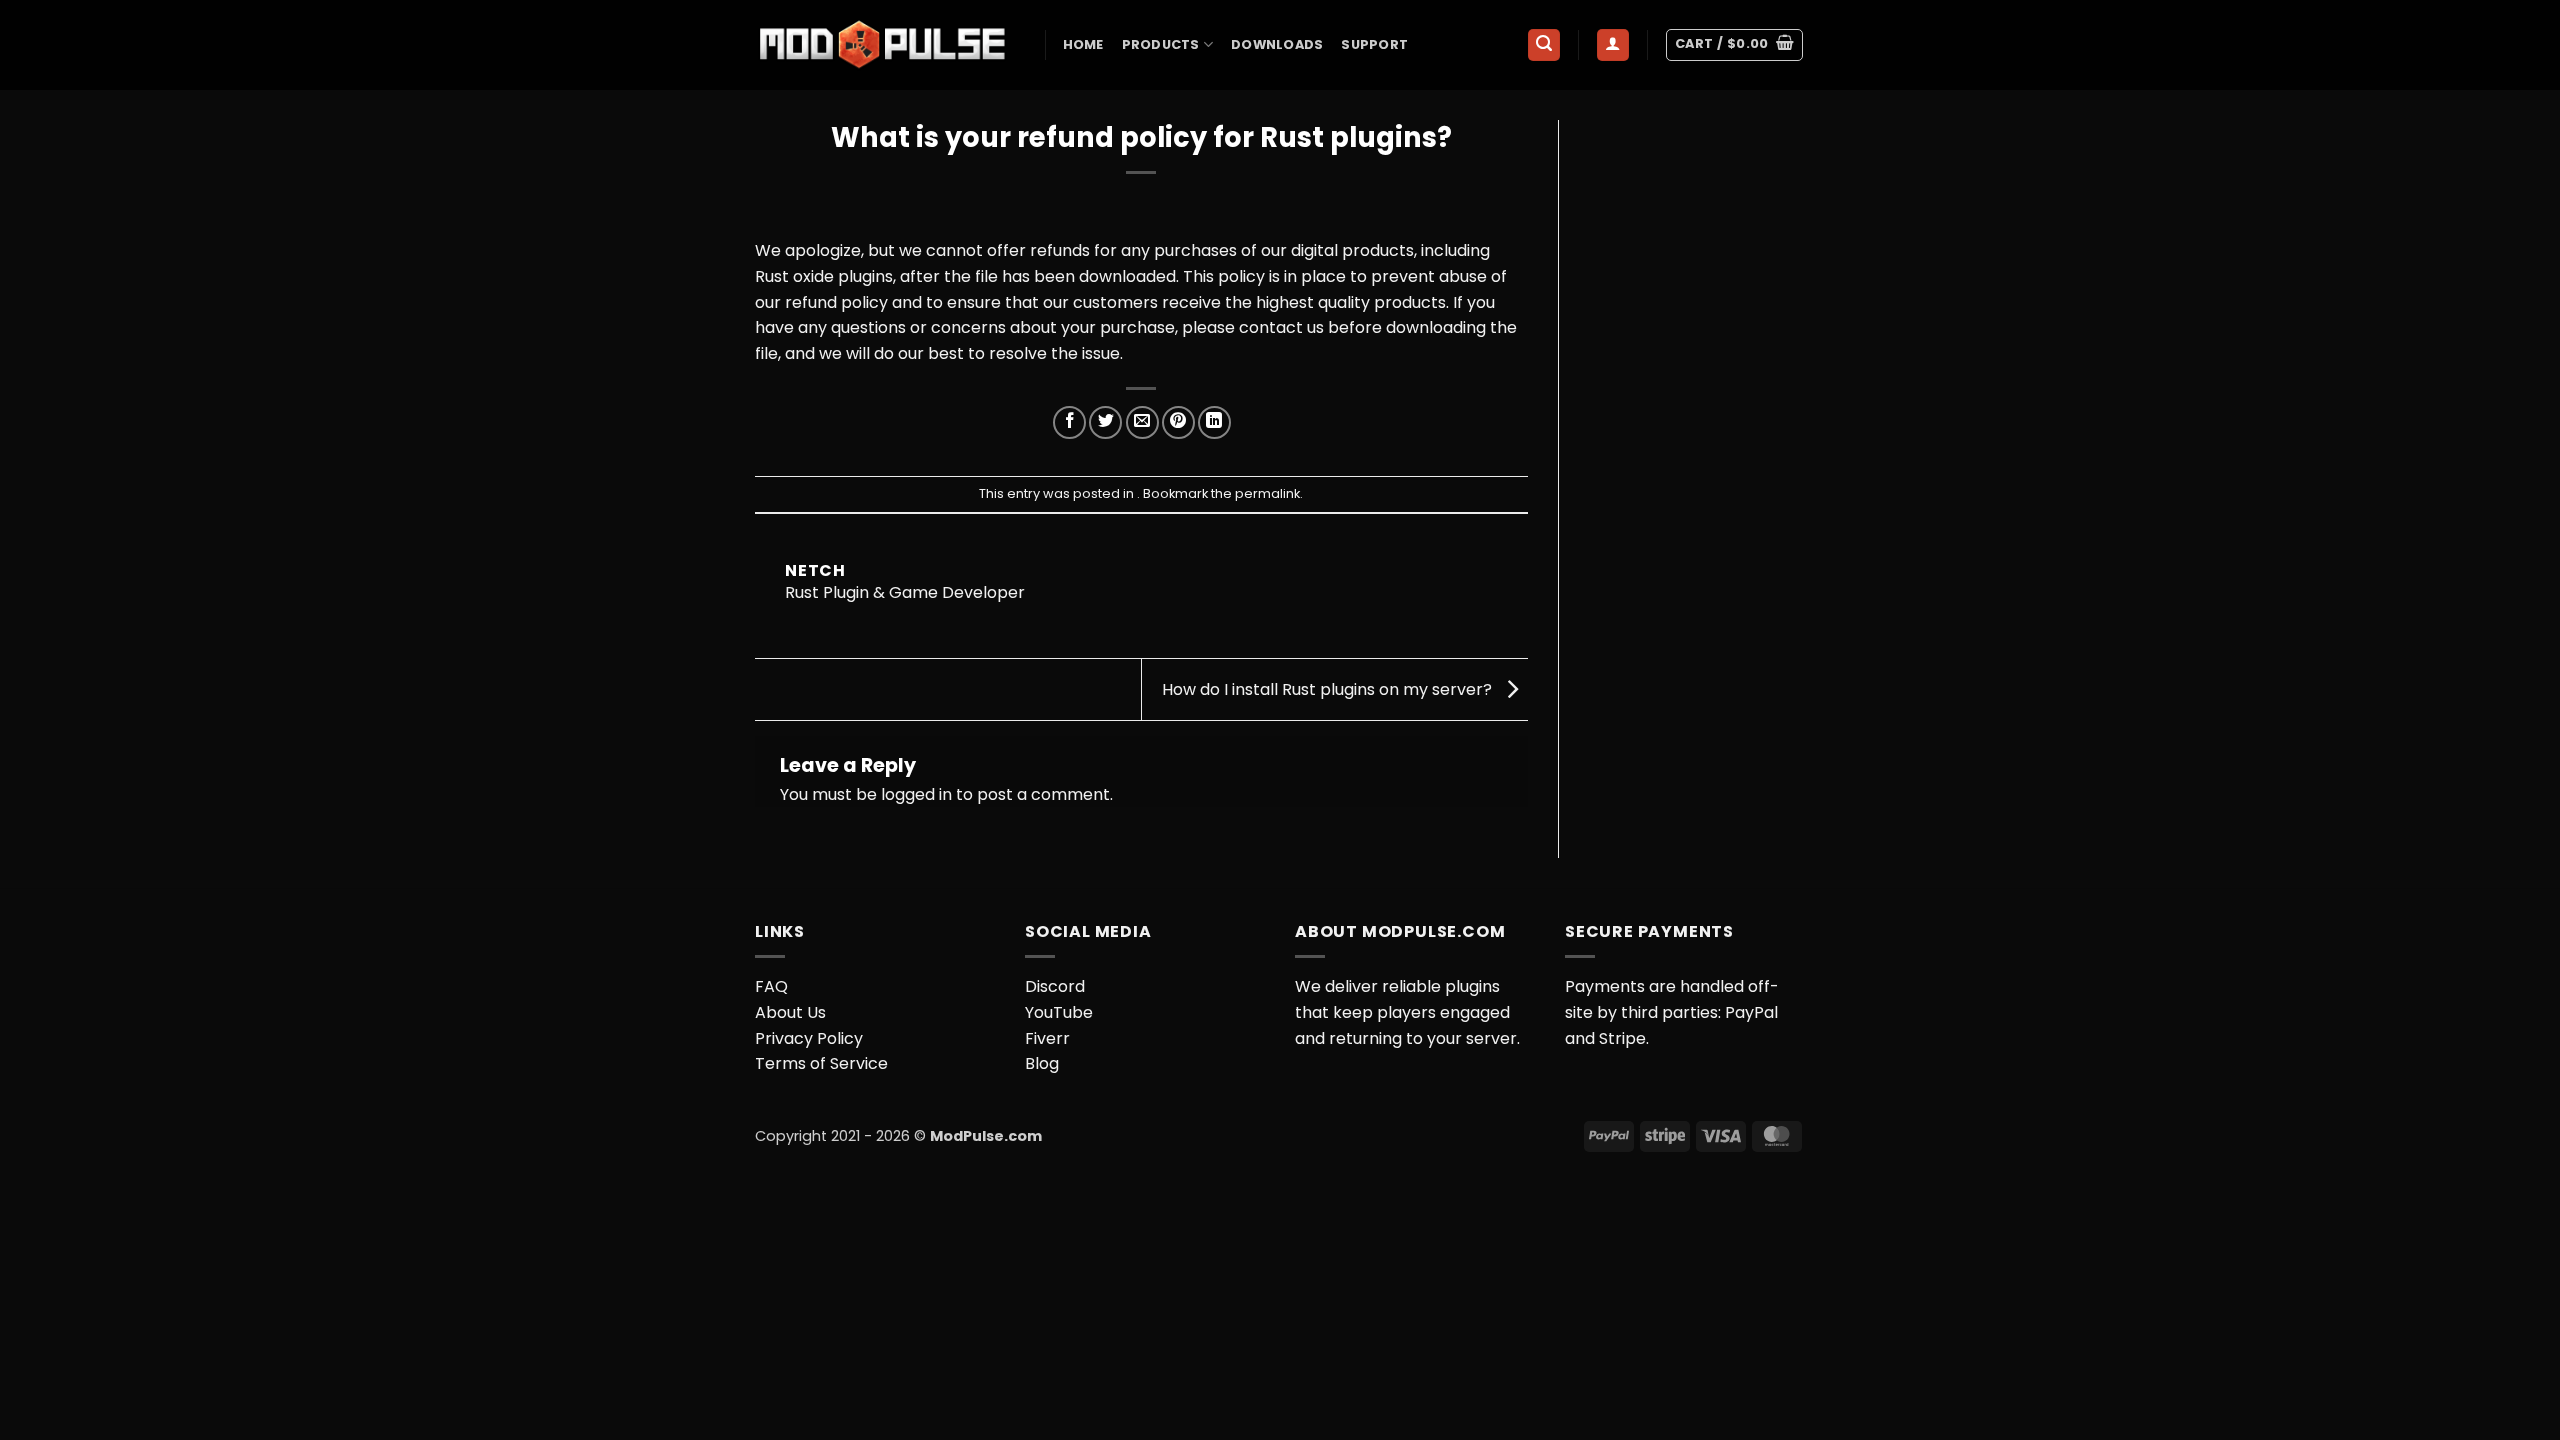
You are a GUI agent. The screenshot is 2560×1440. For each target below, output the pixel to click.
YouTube (1059, 1012)
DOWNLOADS (1277, 44)
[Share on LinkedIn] (1214, 422)
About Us (790, 1012)
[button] (1544, 45)
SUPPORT (1374, 44)
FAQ (771, 986)
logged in (916, 794)
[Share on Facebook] (1069, 422)
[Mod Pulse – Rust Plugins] (885, 44)
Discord (1055, 986)
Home (1083, 44)
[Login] (1613, 45)
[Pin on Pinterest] (1178, 422)
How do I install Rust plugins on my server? (1329, 688)
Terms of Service (821, 1063)
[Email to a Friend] (1142, 422)
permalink (1267, 493)
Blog (1042, 1063)
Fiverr (1047, 1038)
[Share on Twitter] (1105, 422)
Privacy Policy (809, 1038)
